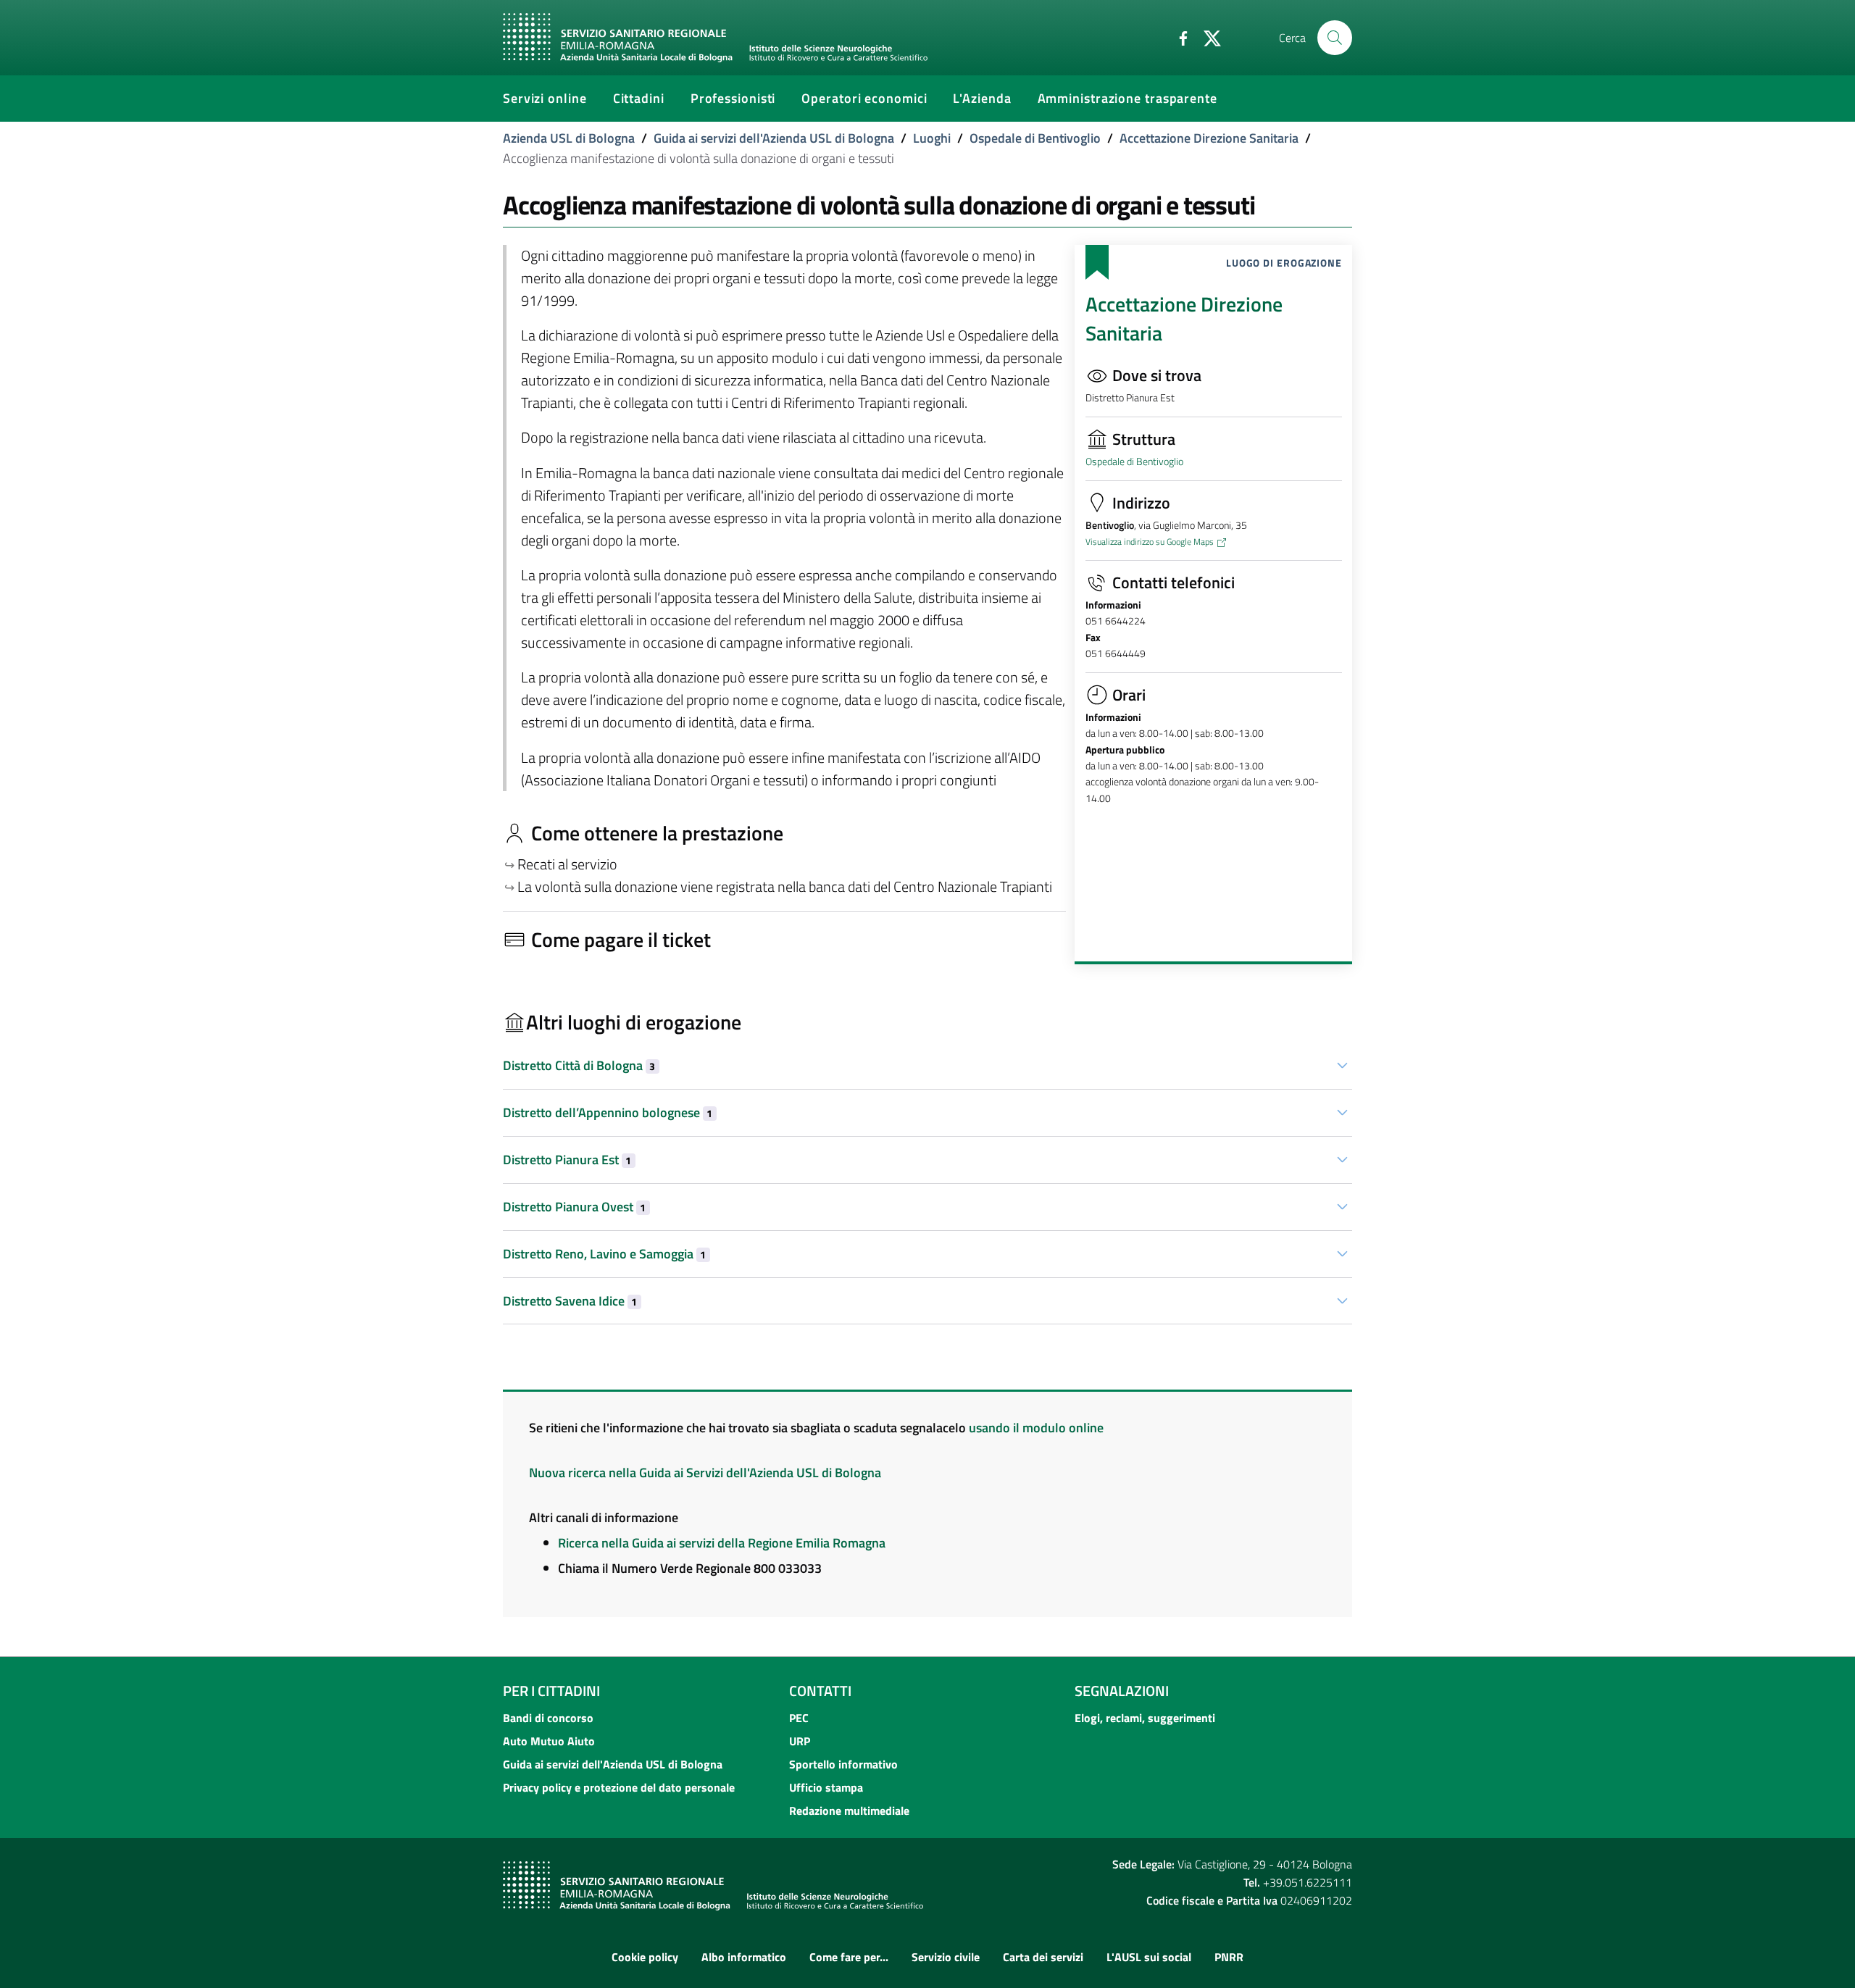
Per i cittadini (551, 1691)
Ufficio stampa (826, 1787)
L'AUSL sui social (1149, 1957)
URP (800, 1741)
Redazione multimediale (849, 1810)
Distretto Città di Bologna (579, 1065)
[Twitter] (1206, 37)
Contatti (820, 1691)
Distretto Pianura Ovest (574, 1207)
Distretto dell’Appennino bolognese (608, 1112)
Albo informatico (744, 1957)
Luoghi (932, 138)
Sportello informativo (843, 1764)
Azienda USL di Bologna (569, 138)
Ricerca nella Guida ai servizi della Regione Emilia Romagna (722, 1543)
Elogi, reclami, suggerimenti (1145, 1718)
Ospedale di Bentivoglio (1035, 138)
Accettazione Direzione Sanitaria (1209, 138)
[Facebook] (1177, 37)
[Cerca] (1335, 38)
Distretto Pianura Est (567, 1160)
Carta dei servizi (1043, 1957)
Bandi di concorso (548, 1718)
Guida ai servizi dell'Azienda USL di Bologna (774, 138)
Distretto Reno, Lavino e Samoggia (604, 1254)
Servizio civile (946, 1957)
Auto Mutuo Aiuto (549, 1741)
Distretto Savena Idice (570, 1301)
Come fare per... (849, 1957)
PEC (799, 1718)
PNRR (1229, 1957)
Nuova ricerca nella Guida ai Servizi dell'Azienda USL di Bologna (705, 1473)
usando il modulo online (1036, 1428)
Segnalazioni (1122, 1691)
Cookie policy (645, 1957)
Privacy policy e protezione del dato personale (619, 1787)
